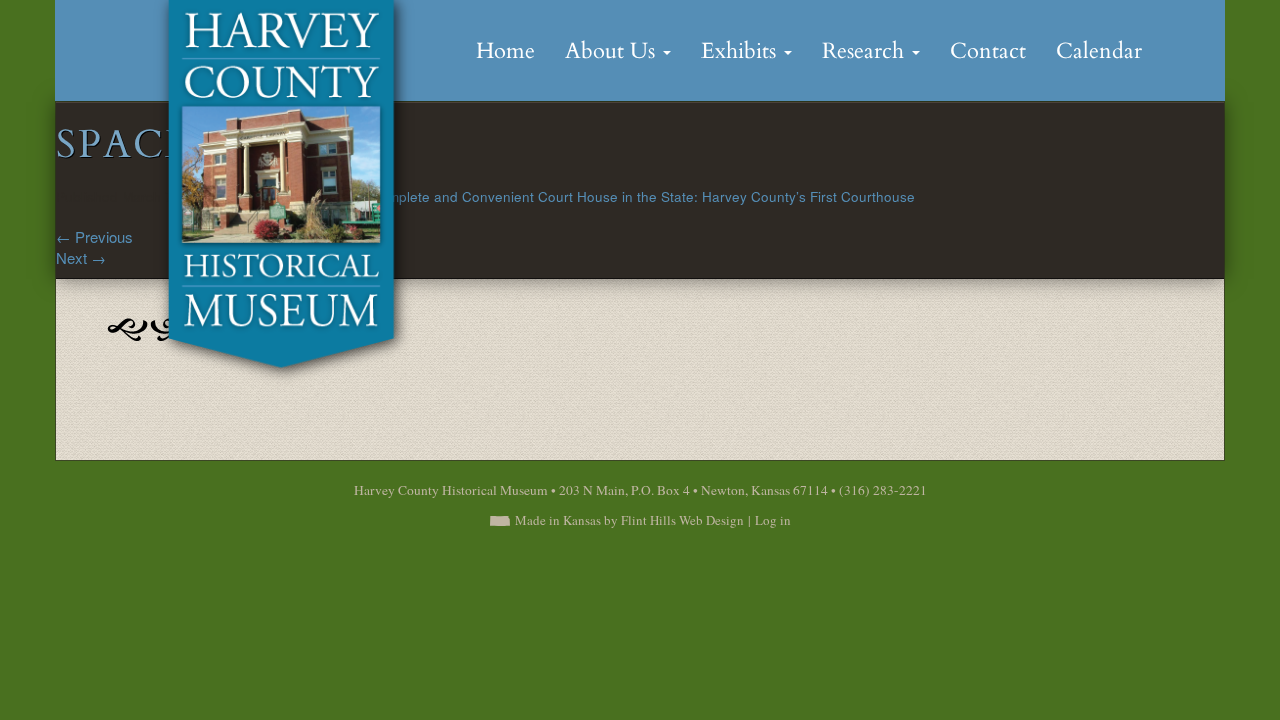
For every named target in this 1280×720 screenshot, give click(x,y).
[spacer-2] (149, 327)
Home (505, 51)
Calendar (1099, 51)
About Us (613, 51)
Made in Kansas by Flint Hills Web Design (629, 520)
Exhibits (741, 51)
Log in (773, 520)
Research (866, 51)
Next (81, 257)
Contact (988, 51)
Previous (94, 236)
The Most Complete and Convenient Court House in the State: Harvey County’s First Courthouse (611, 196)
